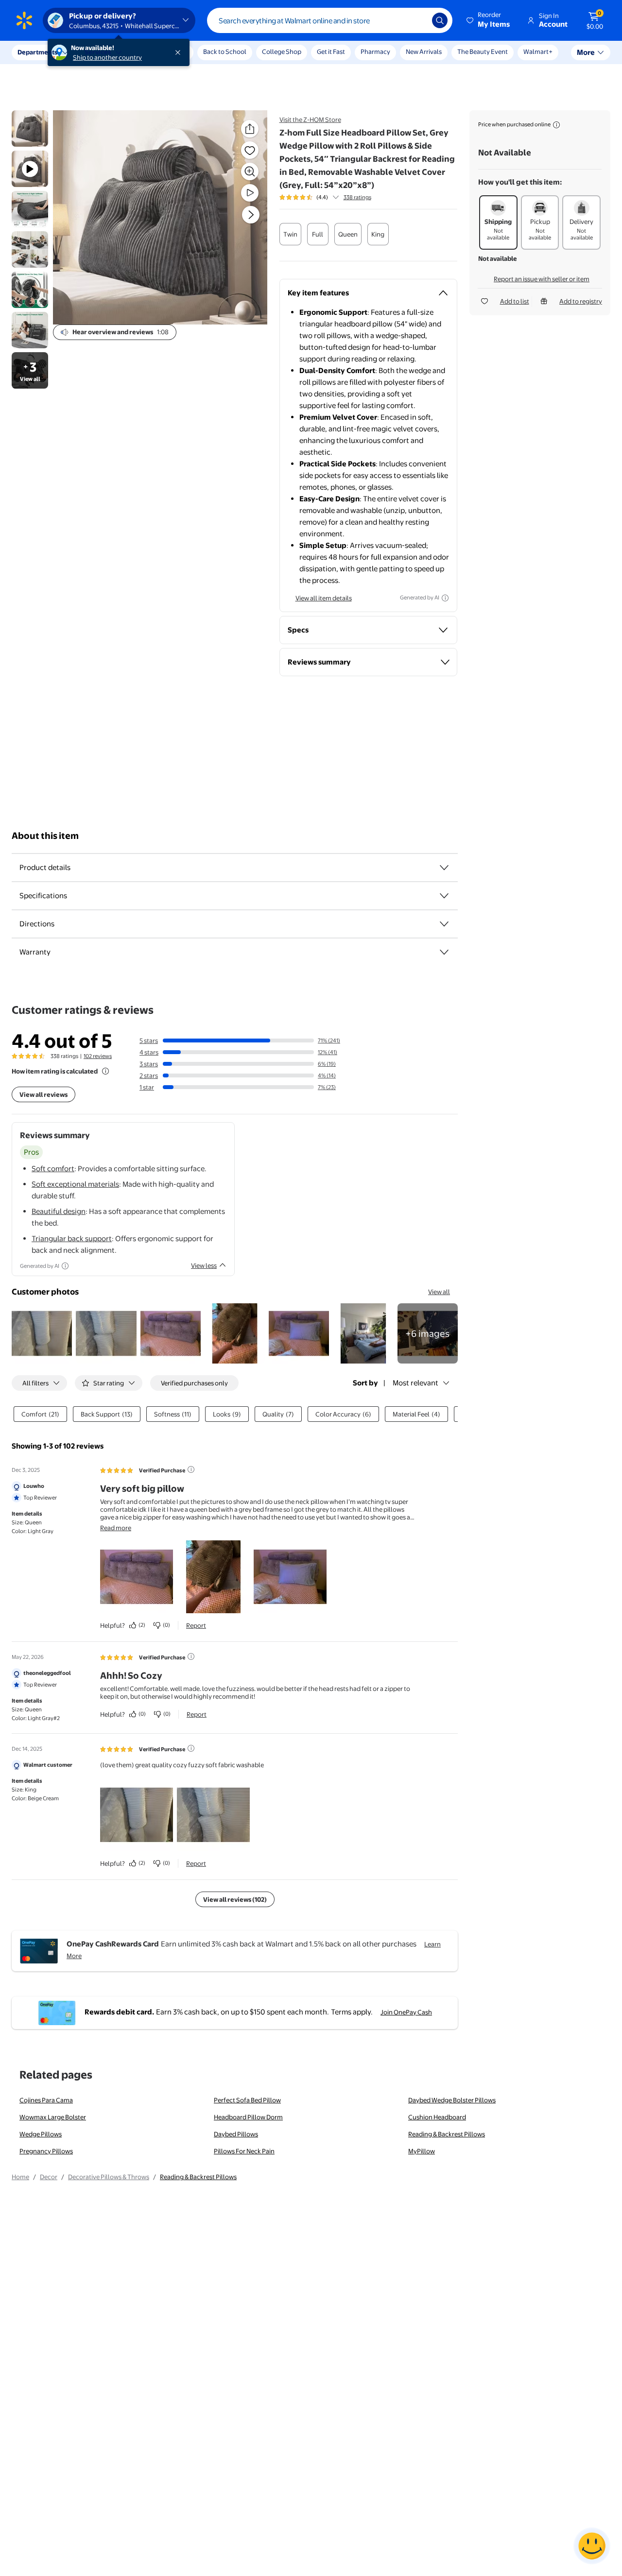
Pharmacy (375, 51)
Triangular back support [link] (72, 1238)
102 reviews (98, 1056)
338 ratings (357, 197)
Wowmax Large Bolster (53, 2117)
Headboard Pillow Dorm (248, 2117)
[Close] (180, 52)
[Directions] (444, 924)
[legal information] (556, 125)
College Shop (282, 51)
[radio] (290, 234)
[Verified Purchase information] (191, 1469)
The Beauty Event (483, 51)
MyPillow (422, 2151)
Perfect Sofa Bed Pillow (247, 2100)
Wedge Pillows (41, 2134)
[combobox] (330, 20)
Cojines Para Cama (46, 2100)
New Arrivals (424, 51)
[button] (489, 20)
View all (439, 1292)
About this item (45, 836)
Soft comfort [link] (53, 1169)
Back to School (225, 51)
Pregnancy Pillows (46, 2151)
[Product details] (444, 868)
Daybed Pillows (236, 2134)
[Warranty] (444, 952)
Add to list (515, 301)
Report (196, 1625)
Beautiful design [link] (59, 1211)
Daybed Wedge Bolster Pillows (452, 2100)
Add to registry (581, 301)
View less (204, 1265)
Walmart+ (538, 51)
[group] (325, 197)
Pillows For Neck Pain (244, 2151)
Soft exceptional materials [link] (75, 1184)
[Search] (440, 20)
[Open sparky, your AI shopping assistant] (592, 2546)
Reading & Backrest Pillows (447, 2134)
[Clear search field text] (417, 20)
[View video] (250, 193)
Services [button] (98, 52)
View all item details (324, 598)
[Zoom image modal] (250, 171)
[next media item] (251, 215)
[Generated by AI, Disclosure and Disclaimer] (445, 598)
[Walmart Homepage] (24, 20)
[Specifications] (444, 896)
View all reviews (43, 1094)
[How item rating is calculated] (105, 1071)
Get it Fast (331, 51)
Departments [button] (37, 52)
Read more (116, 1528)
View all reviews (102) (235, 1899)
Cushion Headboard (437, 2117)
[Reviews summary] (336, 197)
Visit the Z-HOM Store (310, 119)
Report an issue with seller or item (542, 279)
